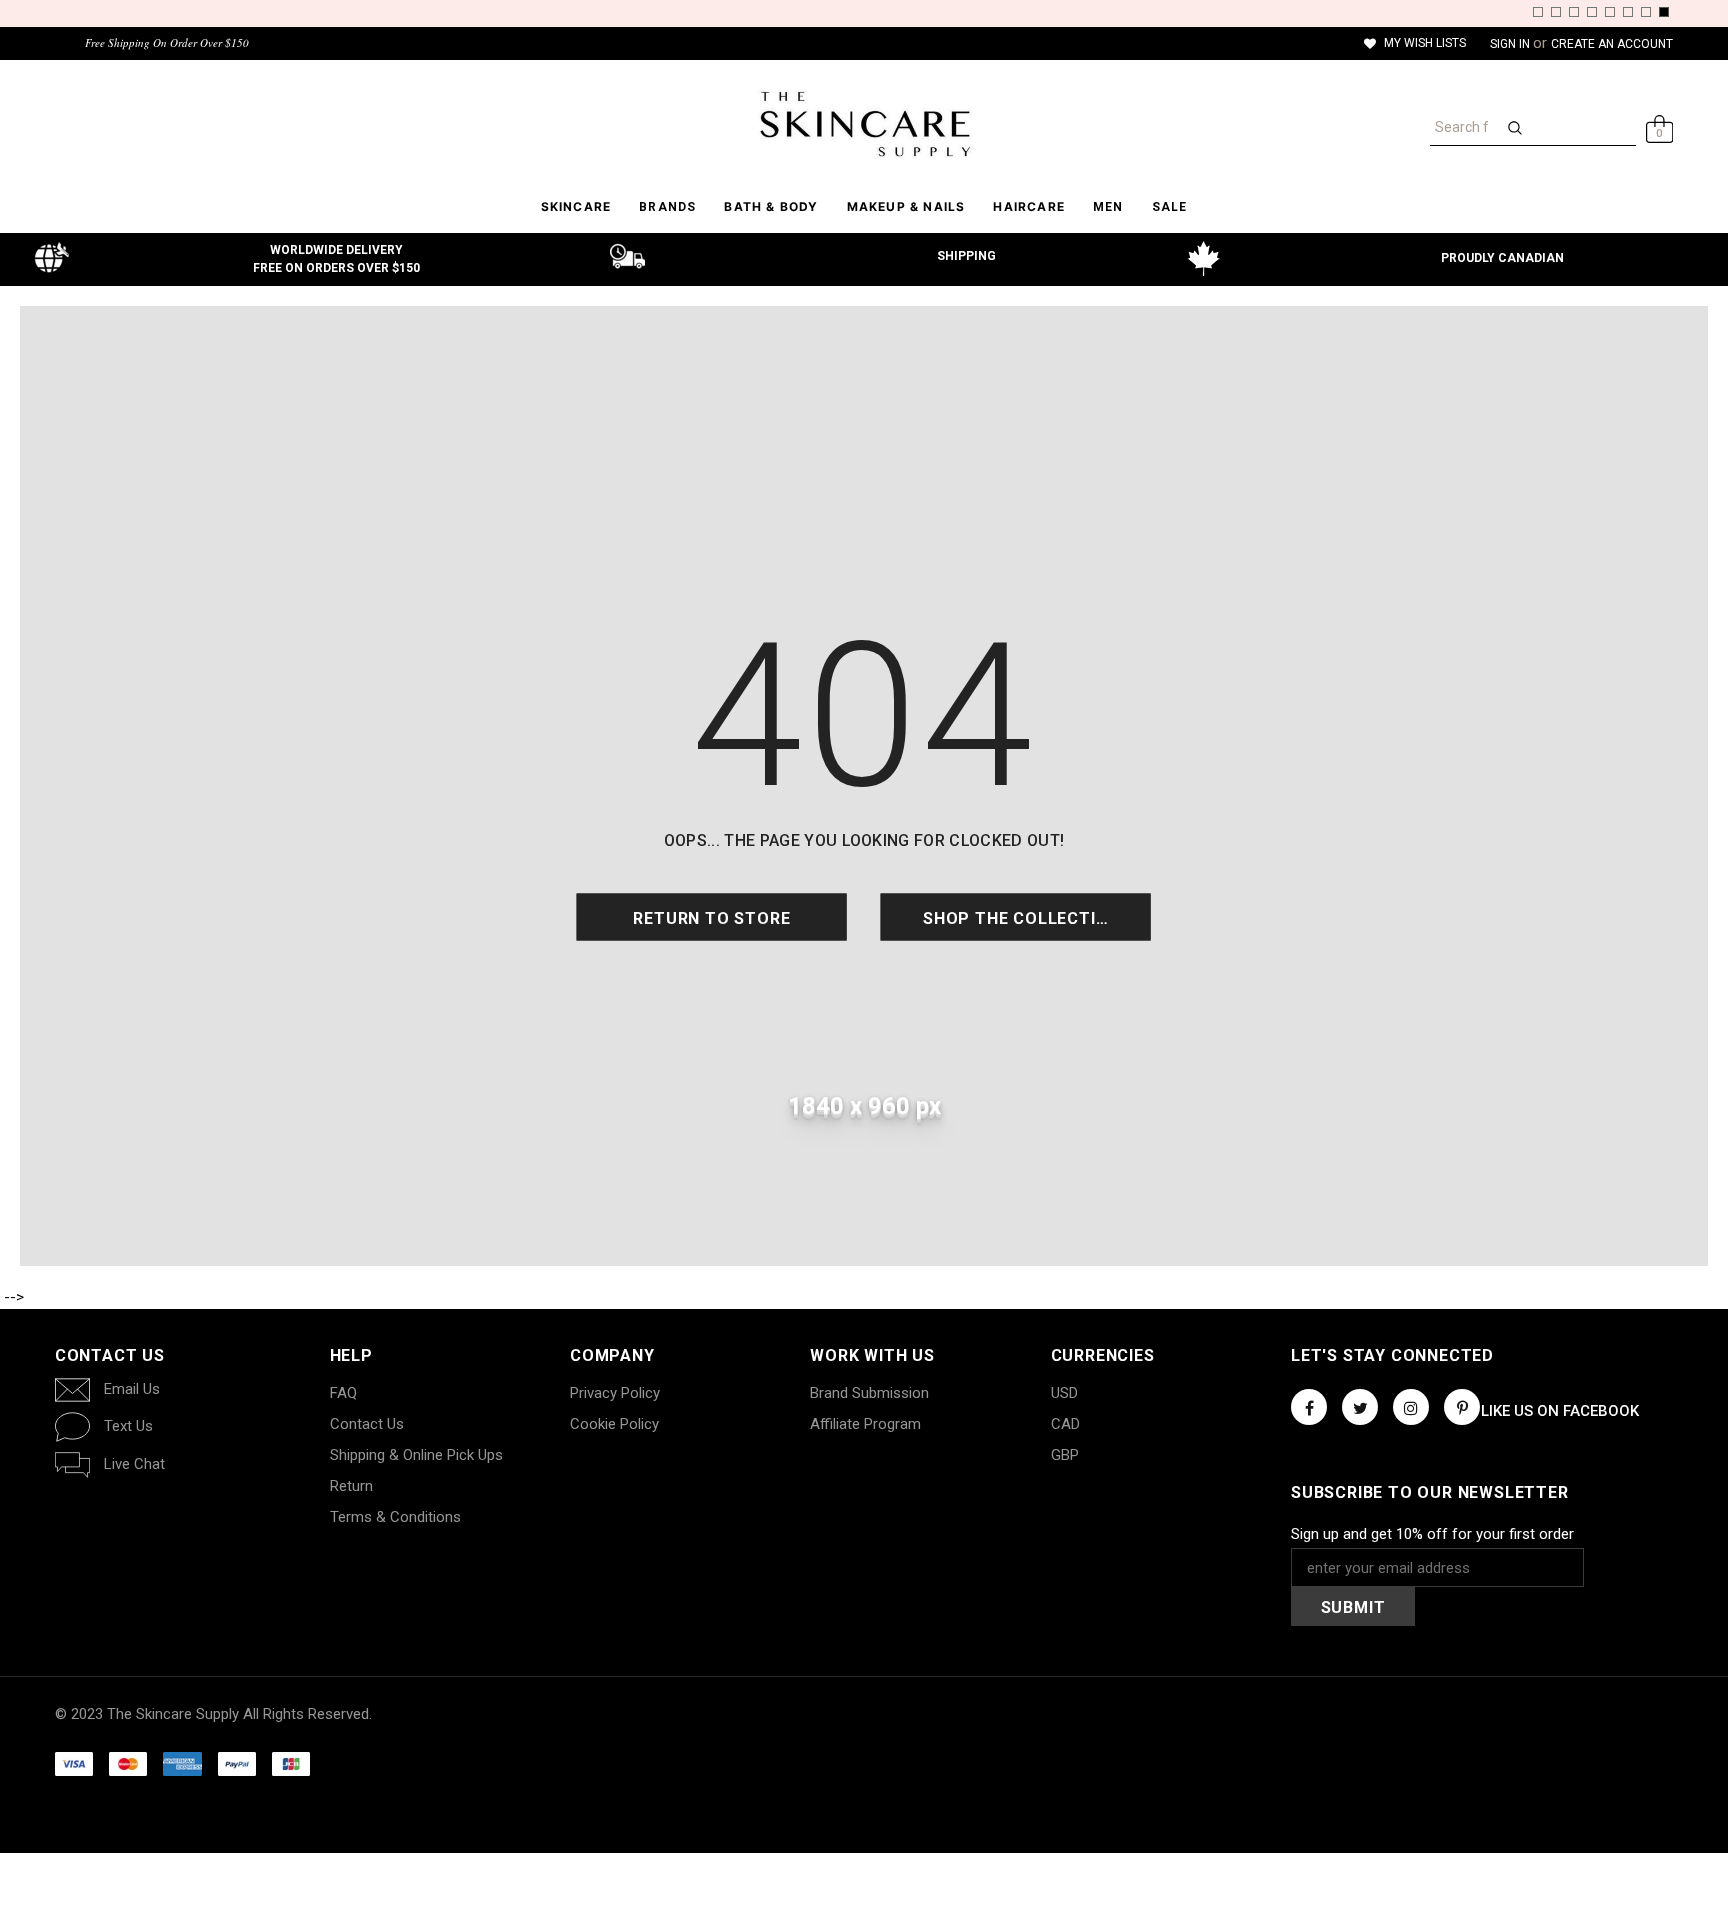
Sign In (1511, 44)
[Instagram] (1411, 1407)
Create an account (1612, 44)
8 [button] (1664, 12)
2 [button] (1556, 12)
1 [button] (1538, 12)
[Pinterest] (1462, 1407)
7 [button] (1646, 12)
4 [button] (1592, 12)
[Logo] (864, 124)
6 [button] (1628, 12)
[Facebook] (1309, 1407)
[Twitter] (1360, 1407)
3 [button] (1574, 12)
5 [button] (1610, 12)
